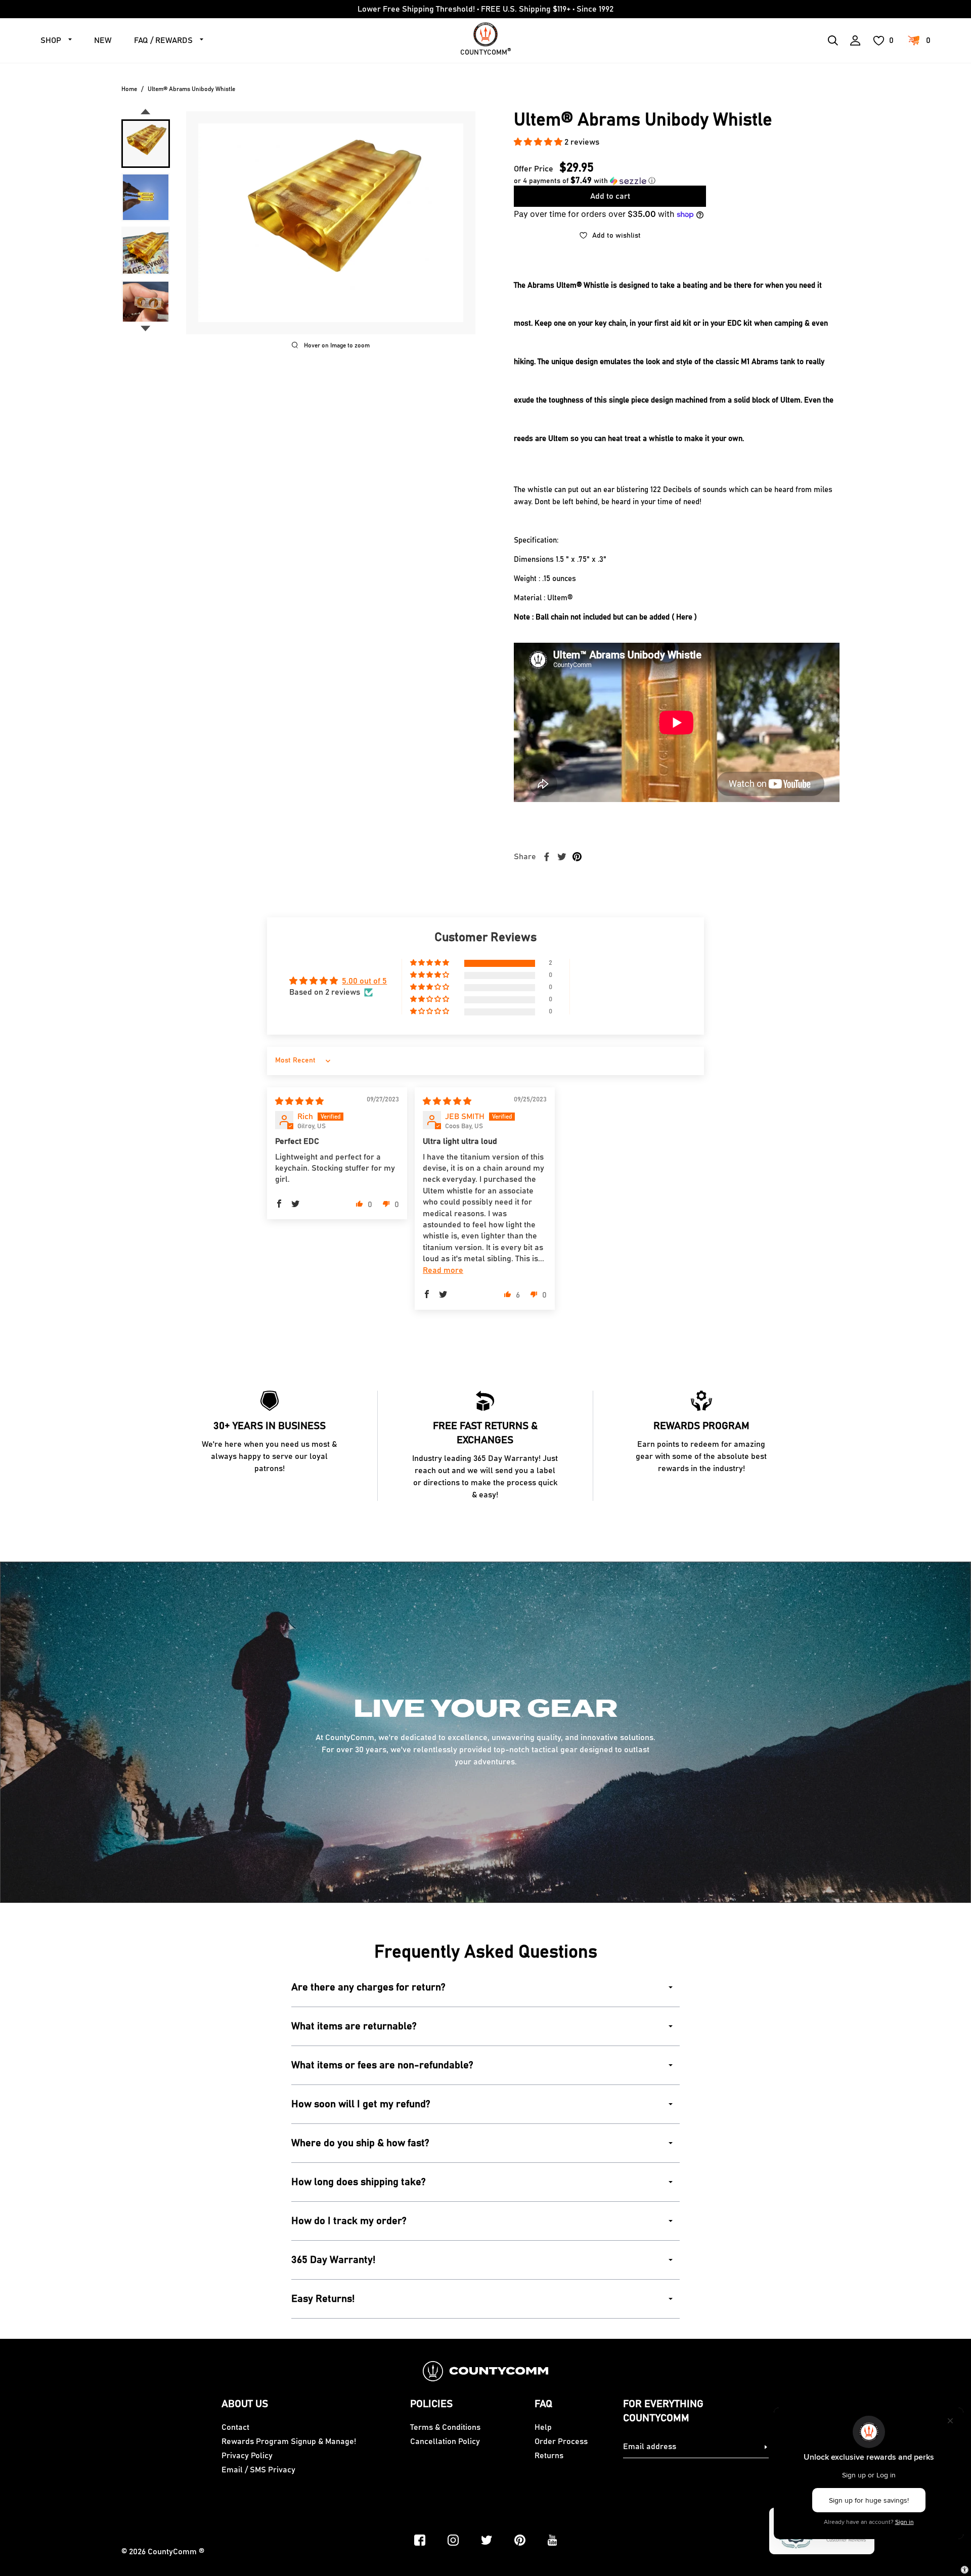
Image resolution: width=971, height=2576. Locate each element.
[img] (299, 1101)
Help (543, 2427)
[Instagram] (453, 2540)
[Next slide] (146, 329)
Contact (235, 2427)
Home (129, 89)
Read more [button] (443, 1270)
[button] (539, 142)
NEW (103, 40)
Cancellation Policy (445, 2441)
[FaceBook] (420, 2540)
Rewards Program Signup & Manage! (289, 2441)
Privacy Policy (247, 2456)
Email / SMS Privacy (258, 2470)
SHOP (51, 40)
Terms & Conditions (445, 2427)
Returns (549, 2456)
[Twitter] (487, 2540)
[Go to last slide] (146, 112)
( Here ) (684, 617)
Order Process (561, 2441)
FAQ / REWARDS (163, 40)
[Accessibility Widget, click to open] (965, 2570)
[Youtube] (553, 2540)
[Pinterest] (520, 2540)
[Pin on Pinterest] (577, 857)
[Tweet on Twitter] (562, 857)
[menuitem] (146, 144)
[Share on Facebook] (547, 857)
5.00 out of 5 (364, 981)
